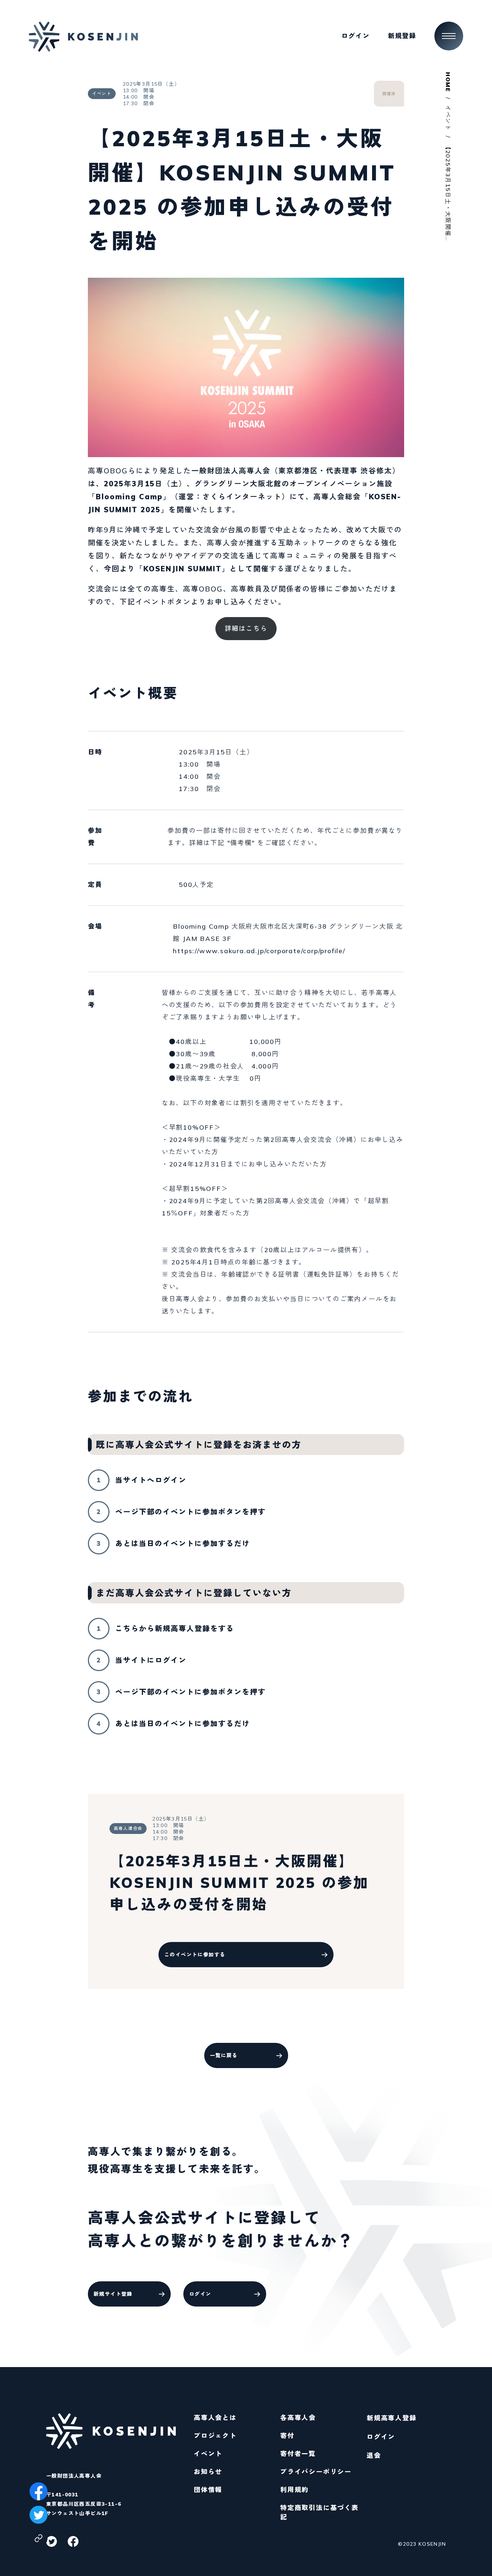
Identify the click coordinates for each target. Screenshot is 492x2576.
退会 (374, 2456)
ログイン (381, 2437)
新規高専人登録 (392, 2418)
